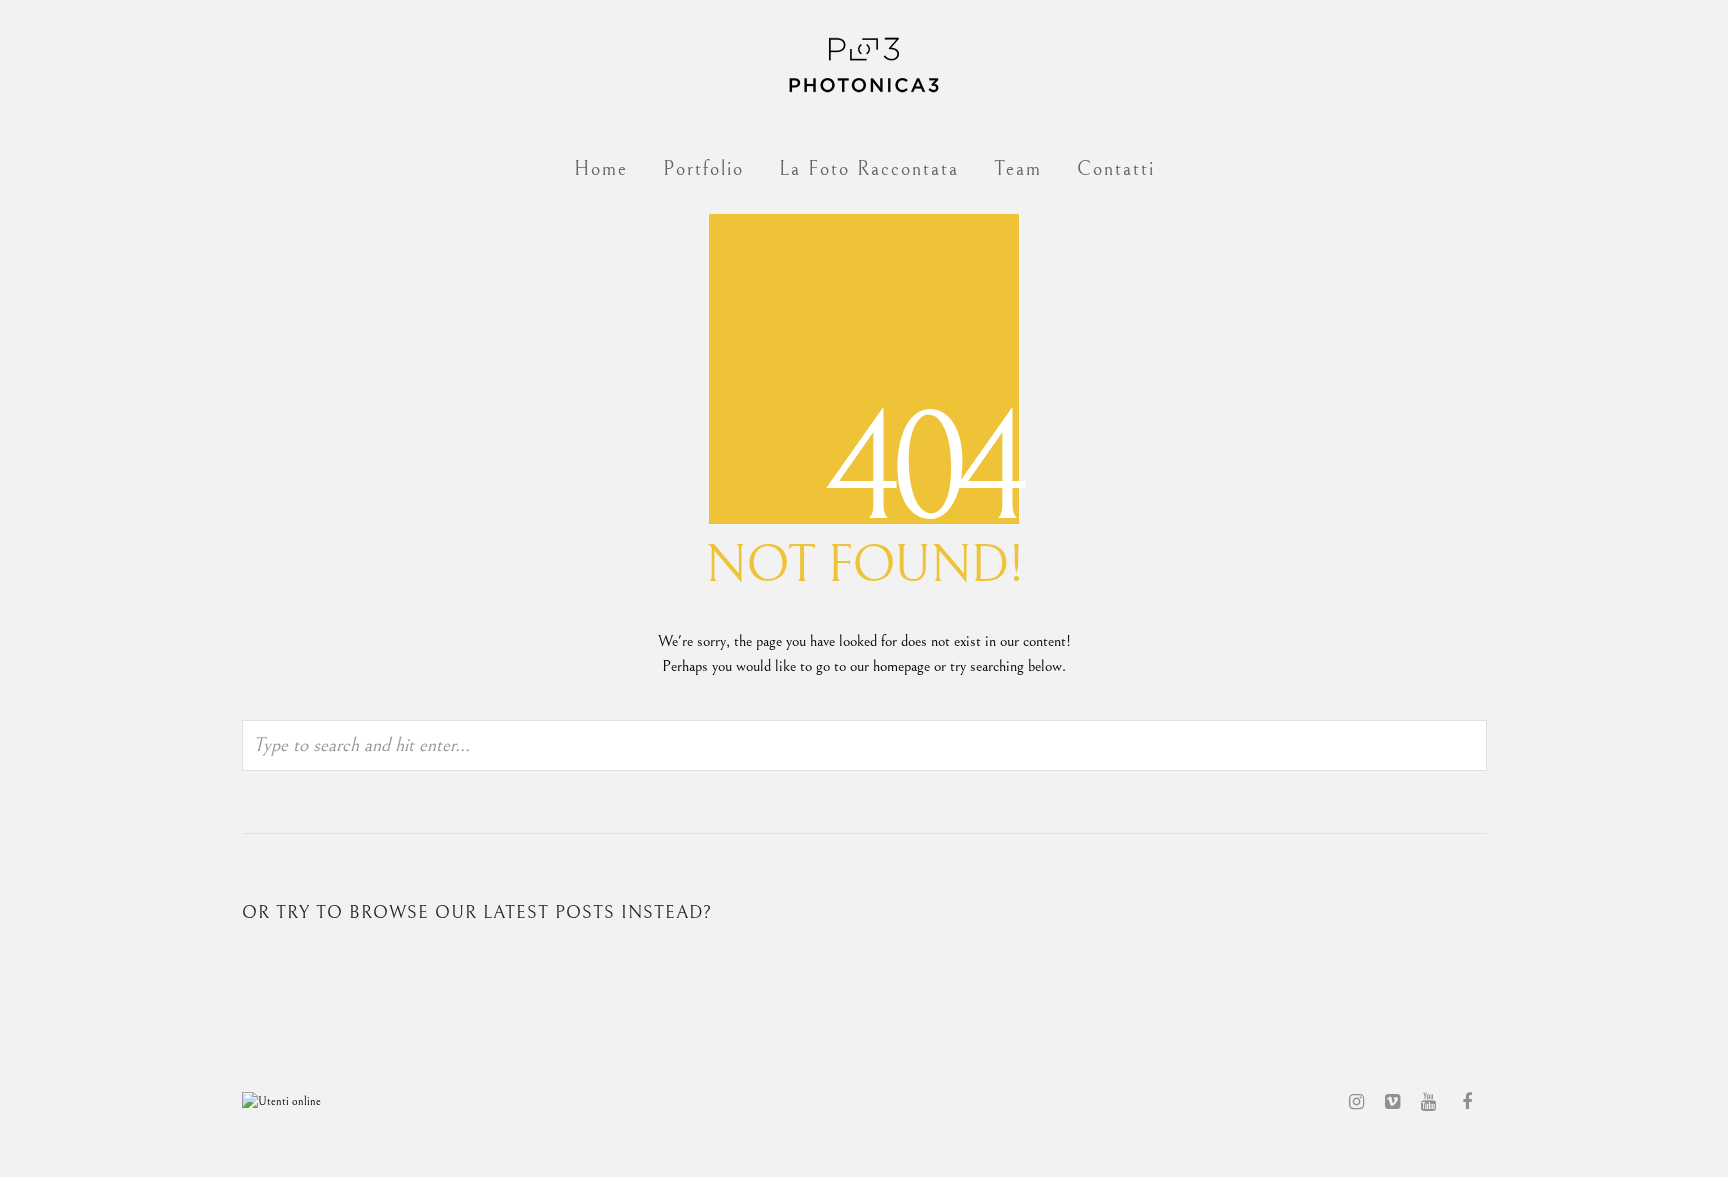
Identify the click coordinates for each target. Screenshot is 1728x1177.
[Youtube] (1428, 1102)
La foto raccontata (869, 169)
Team (1018, 169)
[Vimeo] (1392, 1102)
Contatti (1116, 169)
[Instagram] (1356, 1102)
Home (601, 169)
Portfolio (703, 169)
